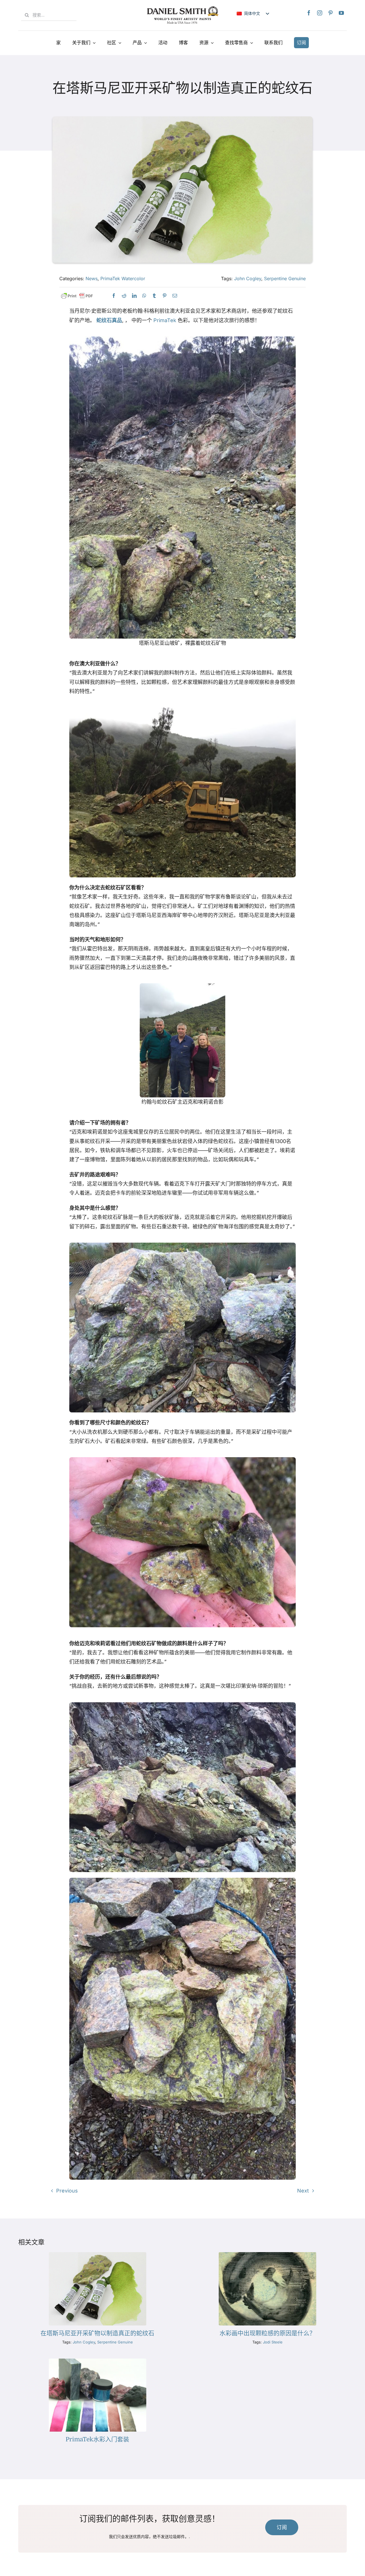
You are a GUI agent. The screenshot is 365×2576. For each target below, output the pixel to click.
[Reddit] (124, 296)
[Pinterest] (330, 13)
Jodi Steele (273, 2342)
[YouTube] (341, 13)
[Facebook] (309, 13)
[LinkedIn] (134, 296)
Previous (67, 2191)
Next (303, 2191)
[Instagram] (320, 13)
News (92, 278)
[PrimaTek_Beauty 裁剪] (98, 2361)
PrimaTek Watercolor (123, 278)
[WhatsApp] (144, 296)
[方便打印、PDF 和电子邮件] (77, 296)
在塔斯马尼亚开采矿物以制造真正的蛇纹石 (97, 2333)
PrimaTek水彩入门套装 (97, 2439)
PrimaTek (165, 320)
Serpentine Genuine (285, 278)
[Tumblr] (154, 296)
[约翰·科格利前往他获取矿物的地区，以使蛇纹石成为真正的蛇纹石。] (98, 2255)
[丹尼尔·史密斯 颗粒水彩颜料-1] (267, 2255)
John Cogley (248, 278)
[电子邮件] (175, 296)
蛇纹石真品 (109, 320)
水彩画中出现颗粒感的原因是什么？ (267, 2333)
